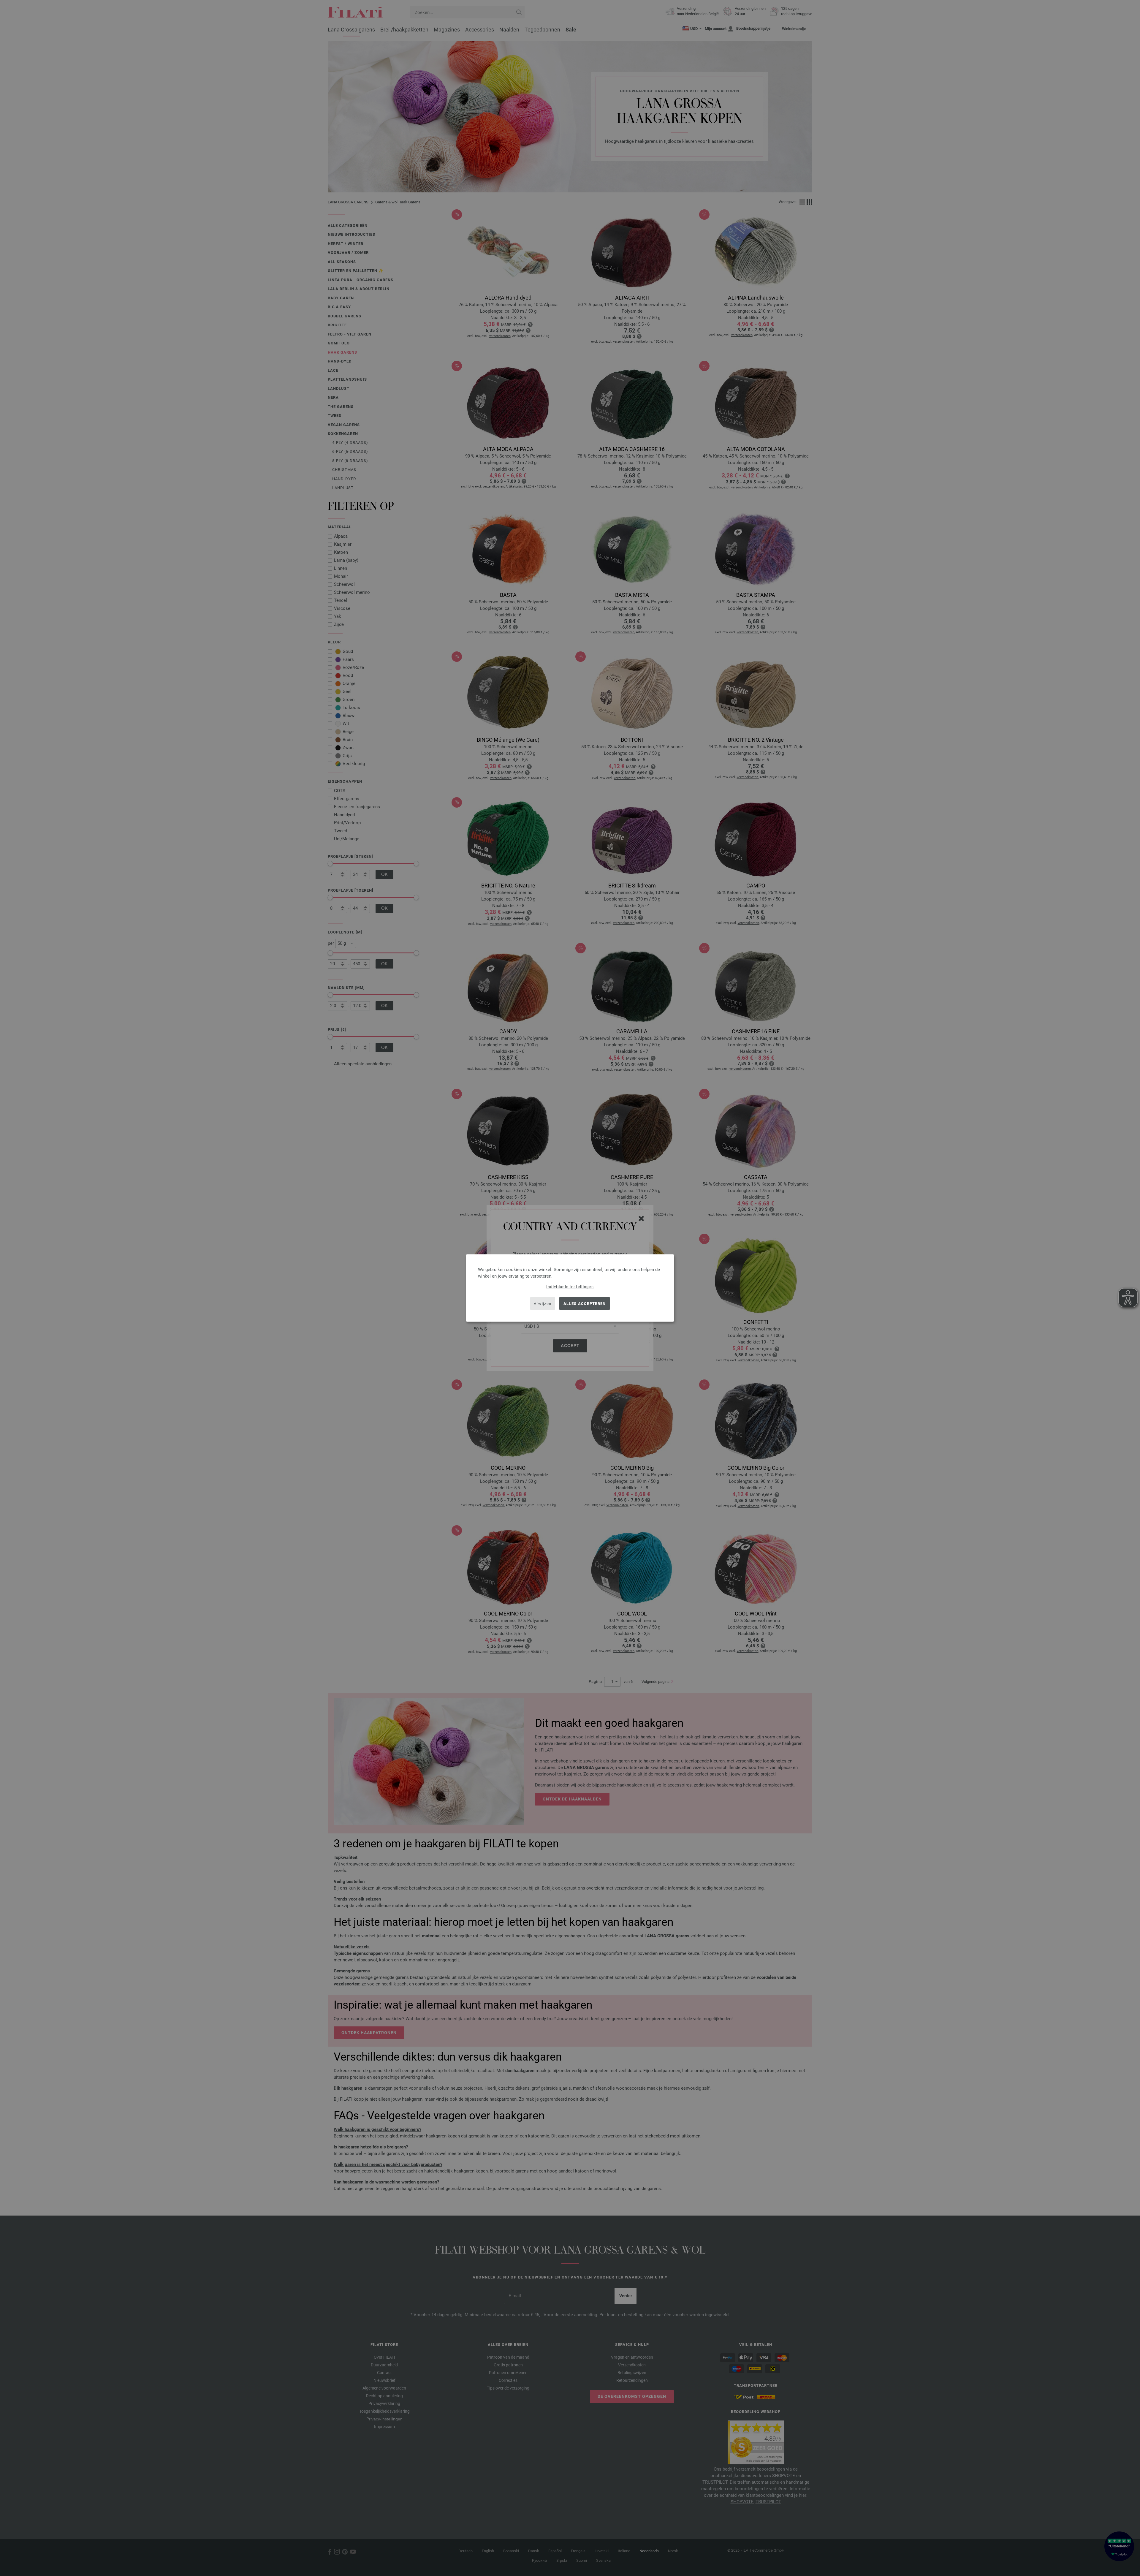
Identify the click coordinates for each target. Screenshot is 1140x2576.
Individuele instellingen (570, 1287)
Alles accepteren (585, 1303)
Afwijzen (543, 1303)
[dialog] (570, 1288)
